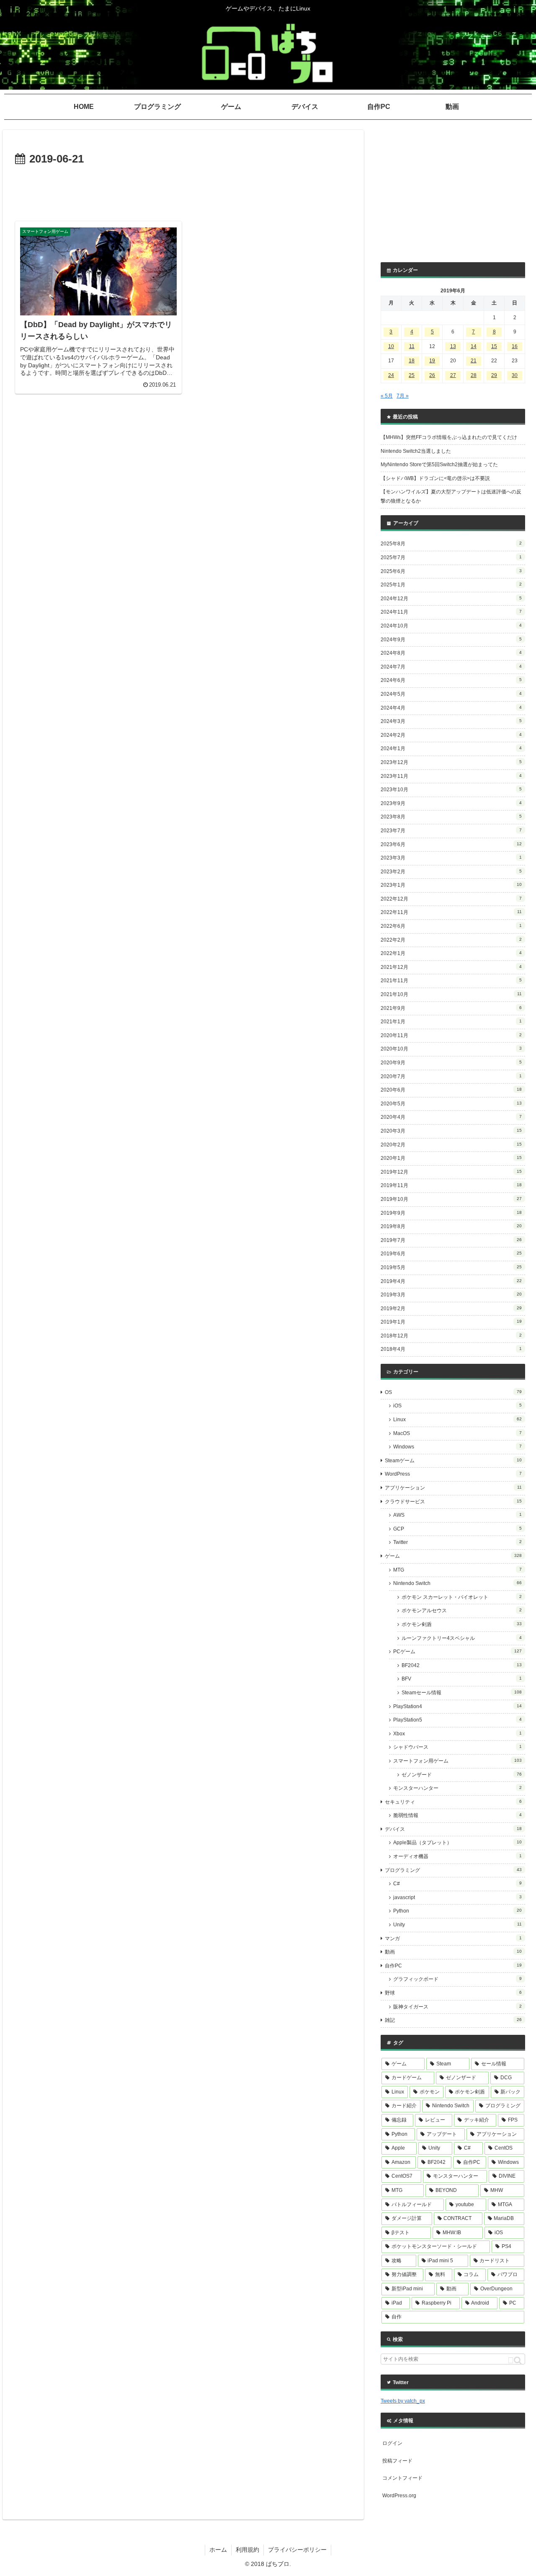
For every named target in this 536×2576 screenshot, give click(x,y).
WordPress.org (399, 2496)
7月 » (403, 396)
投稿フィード (397, 2461)
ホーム (218, 2550)
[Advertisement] (183, 192)
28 (474, 375)
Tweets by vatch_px (403, 2401)
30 (515, 375)
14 (474, 346)
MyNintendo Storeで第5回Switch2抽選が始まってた (439, 465)
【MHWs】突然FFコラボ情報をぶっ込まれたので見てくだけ (449, 437)
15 (494, 346)
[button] (515, 2360)
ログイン (392, 2443)
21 (474, 361)
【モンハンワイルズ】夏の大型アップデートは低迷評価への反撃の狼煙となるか (451, 496)
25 (412, 375)
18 (412, 361)
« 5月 (387, 396)
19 (432, 361)
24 (391, 375)
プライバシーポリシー (297, 2550)
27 (453, 375)
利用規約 (247, 2550)
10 (391, 346)
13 (453, 346)
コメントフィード (402, 2478)
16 (515, 346)
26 (432, 375)
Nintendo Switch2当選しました (416, 451)
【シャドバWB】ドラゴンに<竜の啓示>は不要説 (435, 478)
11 (412, 346)
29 (494, 375)
